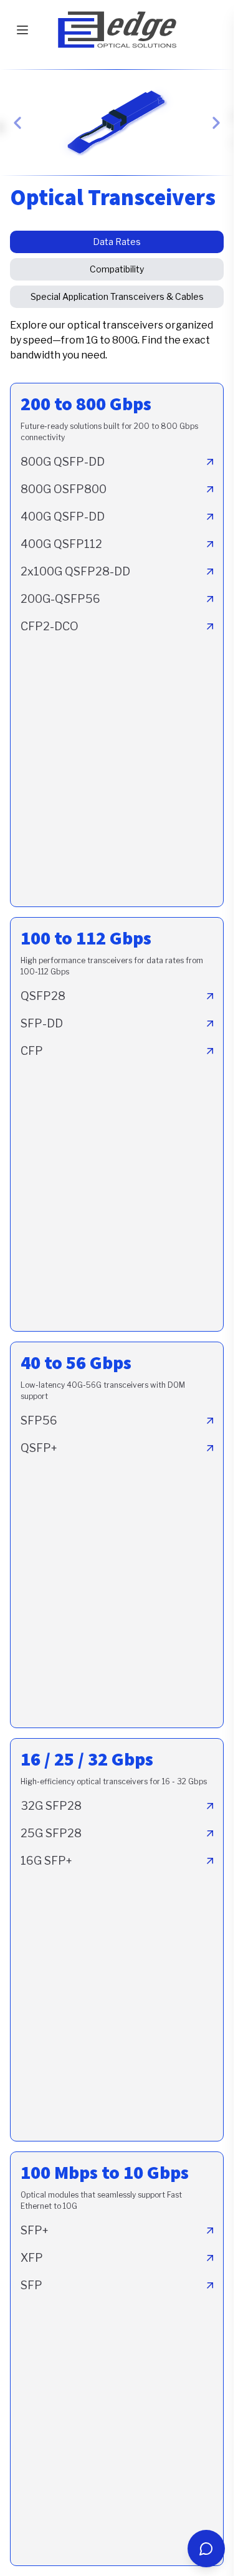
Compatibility (117, 269)
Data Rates (117, 242)
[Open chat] (206, 2549)
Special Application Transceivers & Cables (117, 296)
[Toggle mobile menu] (22, 30)
